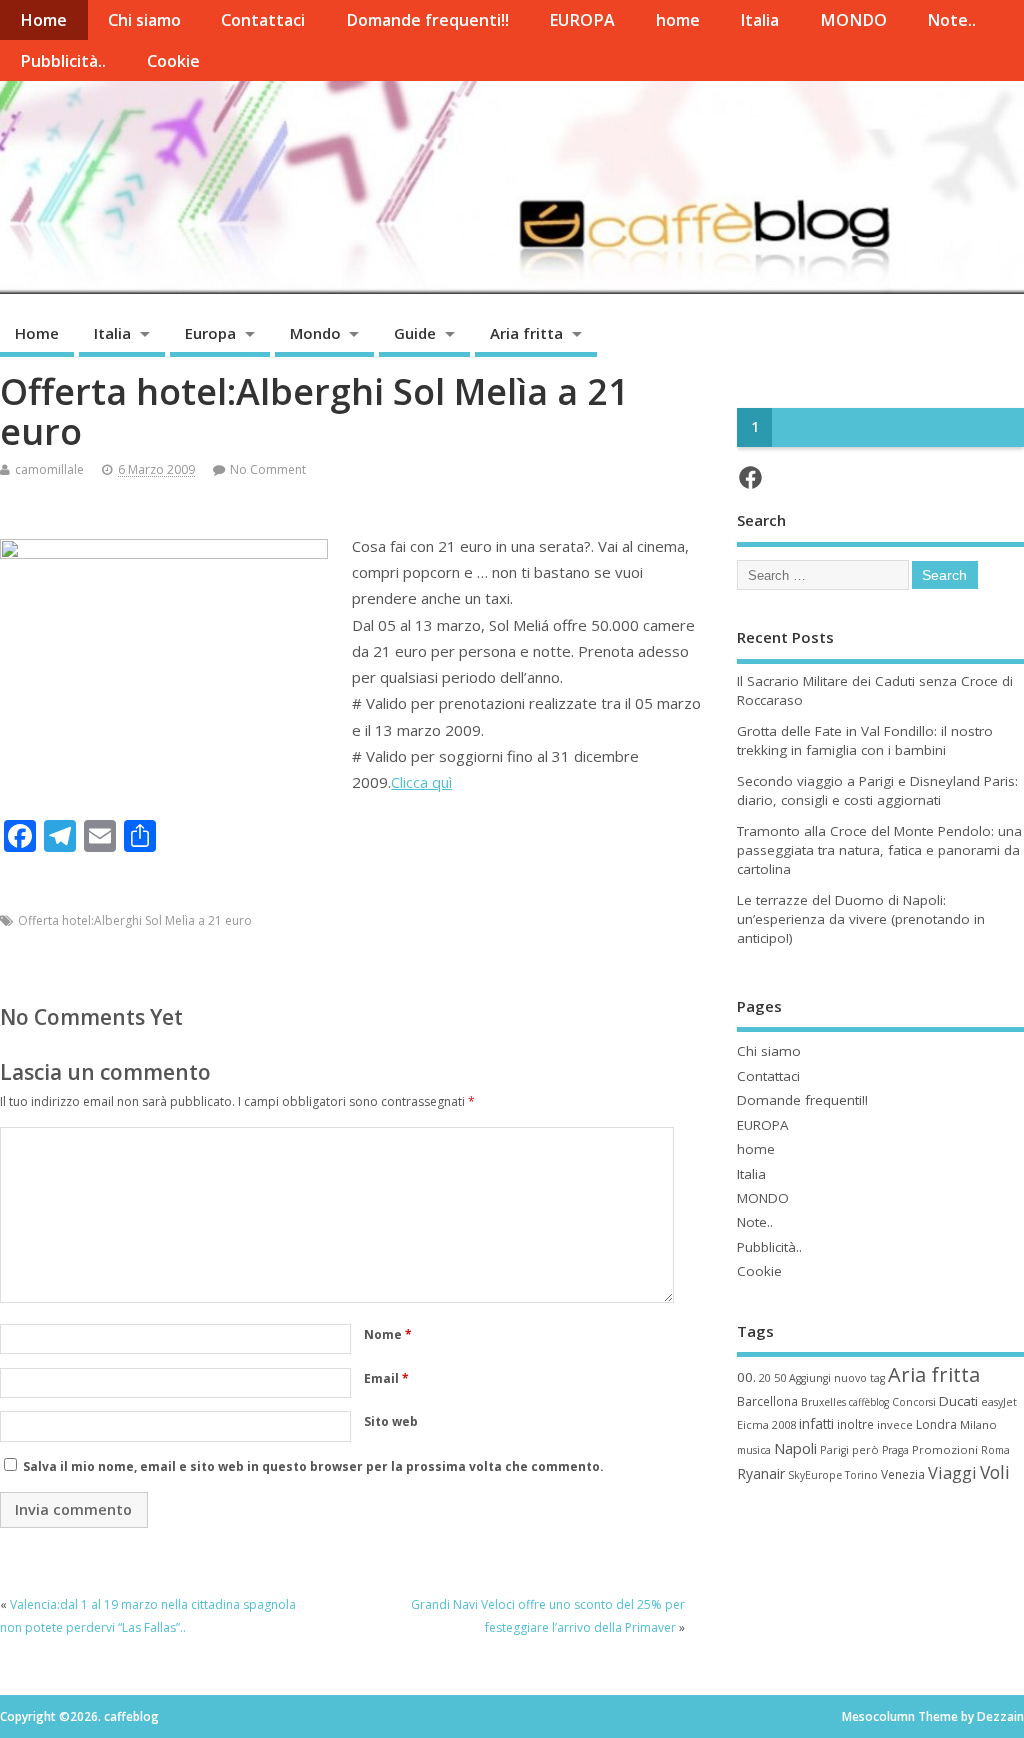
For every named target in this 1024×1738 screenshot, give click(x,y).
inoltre (855, 1424)
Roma (995, 1450)
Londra (936, 1424)
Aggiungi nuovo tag (837, 1378)
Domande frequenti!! (427, 20)
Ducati (958, 1401)
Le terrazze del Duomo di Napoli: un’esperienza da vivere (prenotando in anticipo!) (861, 919)
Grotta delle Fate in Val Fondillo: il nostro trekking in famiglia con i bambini (865, 740)
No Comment (268, 469)
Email (386, 1378)
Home (43, 20)
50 (780, 1377)
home (678, 20)
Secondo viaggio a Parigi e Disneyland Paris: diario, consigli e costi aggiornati (877, 790)
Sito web (391, 1421)
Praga (895, 1450)
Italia (759, 20)
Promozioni (945, 1449)
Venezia (903, 1474)
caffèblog (869, 1402)
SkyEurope (815, 1475)
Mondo (315, 333)
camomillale (49, 469)
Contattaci (263, 20)
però (865, 1449)
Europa (210, 333)
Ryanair (761, 1473)
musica (754, 1450)
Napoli (795, 1448)
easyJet (999, 1402)
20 (765, 1378)
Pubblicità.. (63, 61)
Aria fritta (526, 333)
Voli (995, 1472)
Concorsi (914, 1402)
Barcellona (767, 1401)
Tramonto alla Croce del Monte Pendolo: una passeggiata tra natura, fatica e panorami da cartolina (879, 850)
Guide (415, 333)
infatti (816, 1423)
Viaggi (952, 1472)
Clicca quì (421, 782)
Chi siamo (144, 20)
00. (746, 1377)
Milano (978, 1424)
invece (895, 1424)
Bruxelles (823, 1402)
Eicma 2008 (766, 1424)
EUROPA (582, 20)
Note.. (951, 20)
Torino (861, 1475)
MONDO (853, 20)
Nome (388, 1334)
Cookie (173, 61)
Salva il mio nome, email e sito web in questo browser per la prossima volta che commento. (313, 1466)
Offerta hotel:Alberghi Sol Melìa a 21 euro (135, 920)
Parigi (834, 1450)
